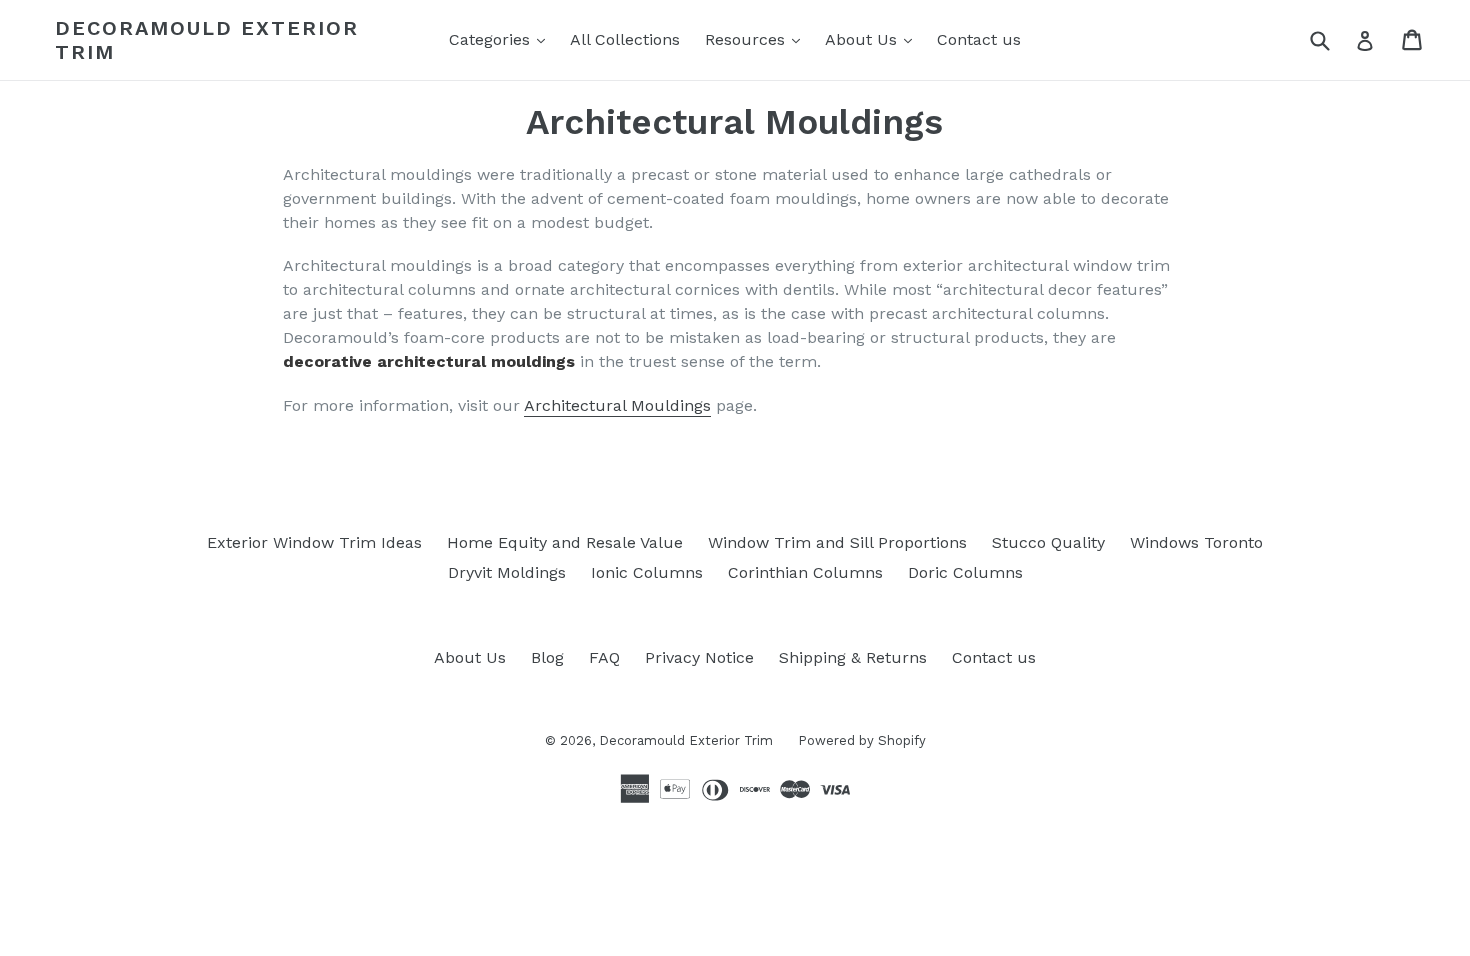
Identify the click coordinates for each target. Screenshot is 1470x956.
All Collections (625, 39)
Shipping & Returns (853, 657)
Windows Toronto (1196, 542)
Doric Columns (965, 572)
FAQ (604, 657)
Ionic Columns (647, 572)
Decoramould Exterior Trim (207, 40)
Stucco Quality (1048, 542)
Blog (547, 657)
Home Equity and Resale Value (565, 542)
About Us (873, 39)
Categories (502, 39)
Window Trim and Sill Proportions (837, 542)
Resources (757, 39)
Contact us (979, 39)
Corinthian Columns (805, 572)
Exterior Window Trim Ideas (314, 542)
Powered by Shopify (862, 740)
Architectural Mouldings (617, 405)
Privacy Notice (699, 657)
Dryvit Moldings (507, 572)
